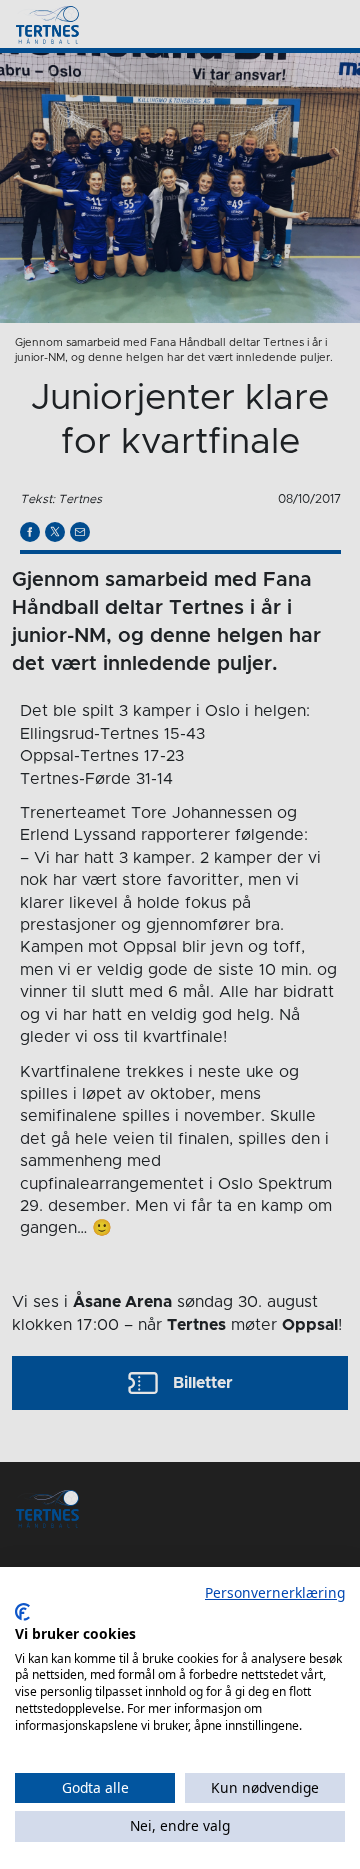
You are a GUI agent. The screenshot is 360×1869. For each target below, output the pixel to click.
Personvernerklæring (275, 1592)
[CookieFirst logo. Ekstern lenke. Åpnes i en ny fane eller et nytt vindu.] (22, 1612)
